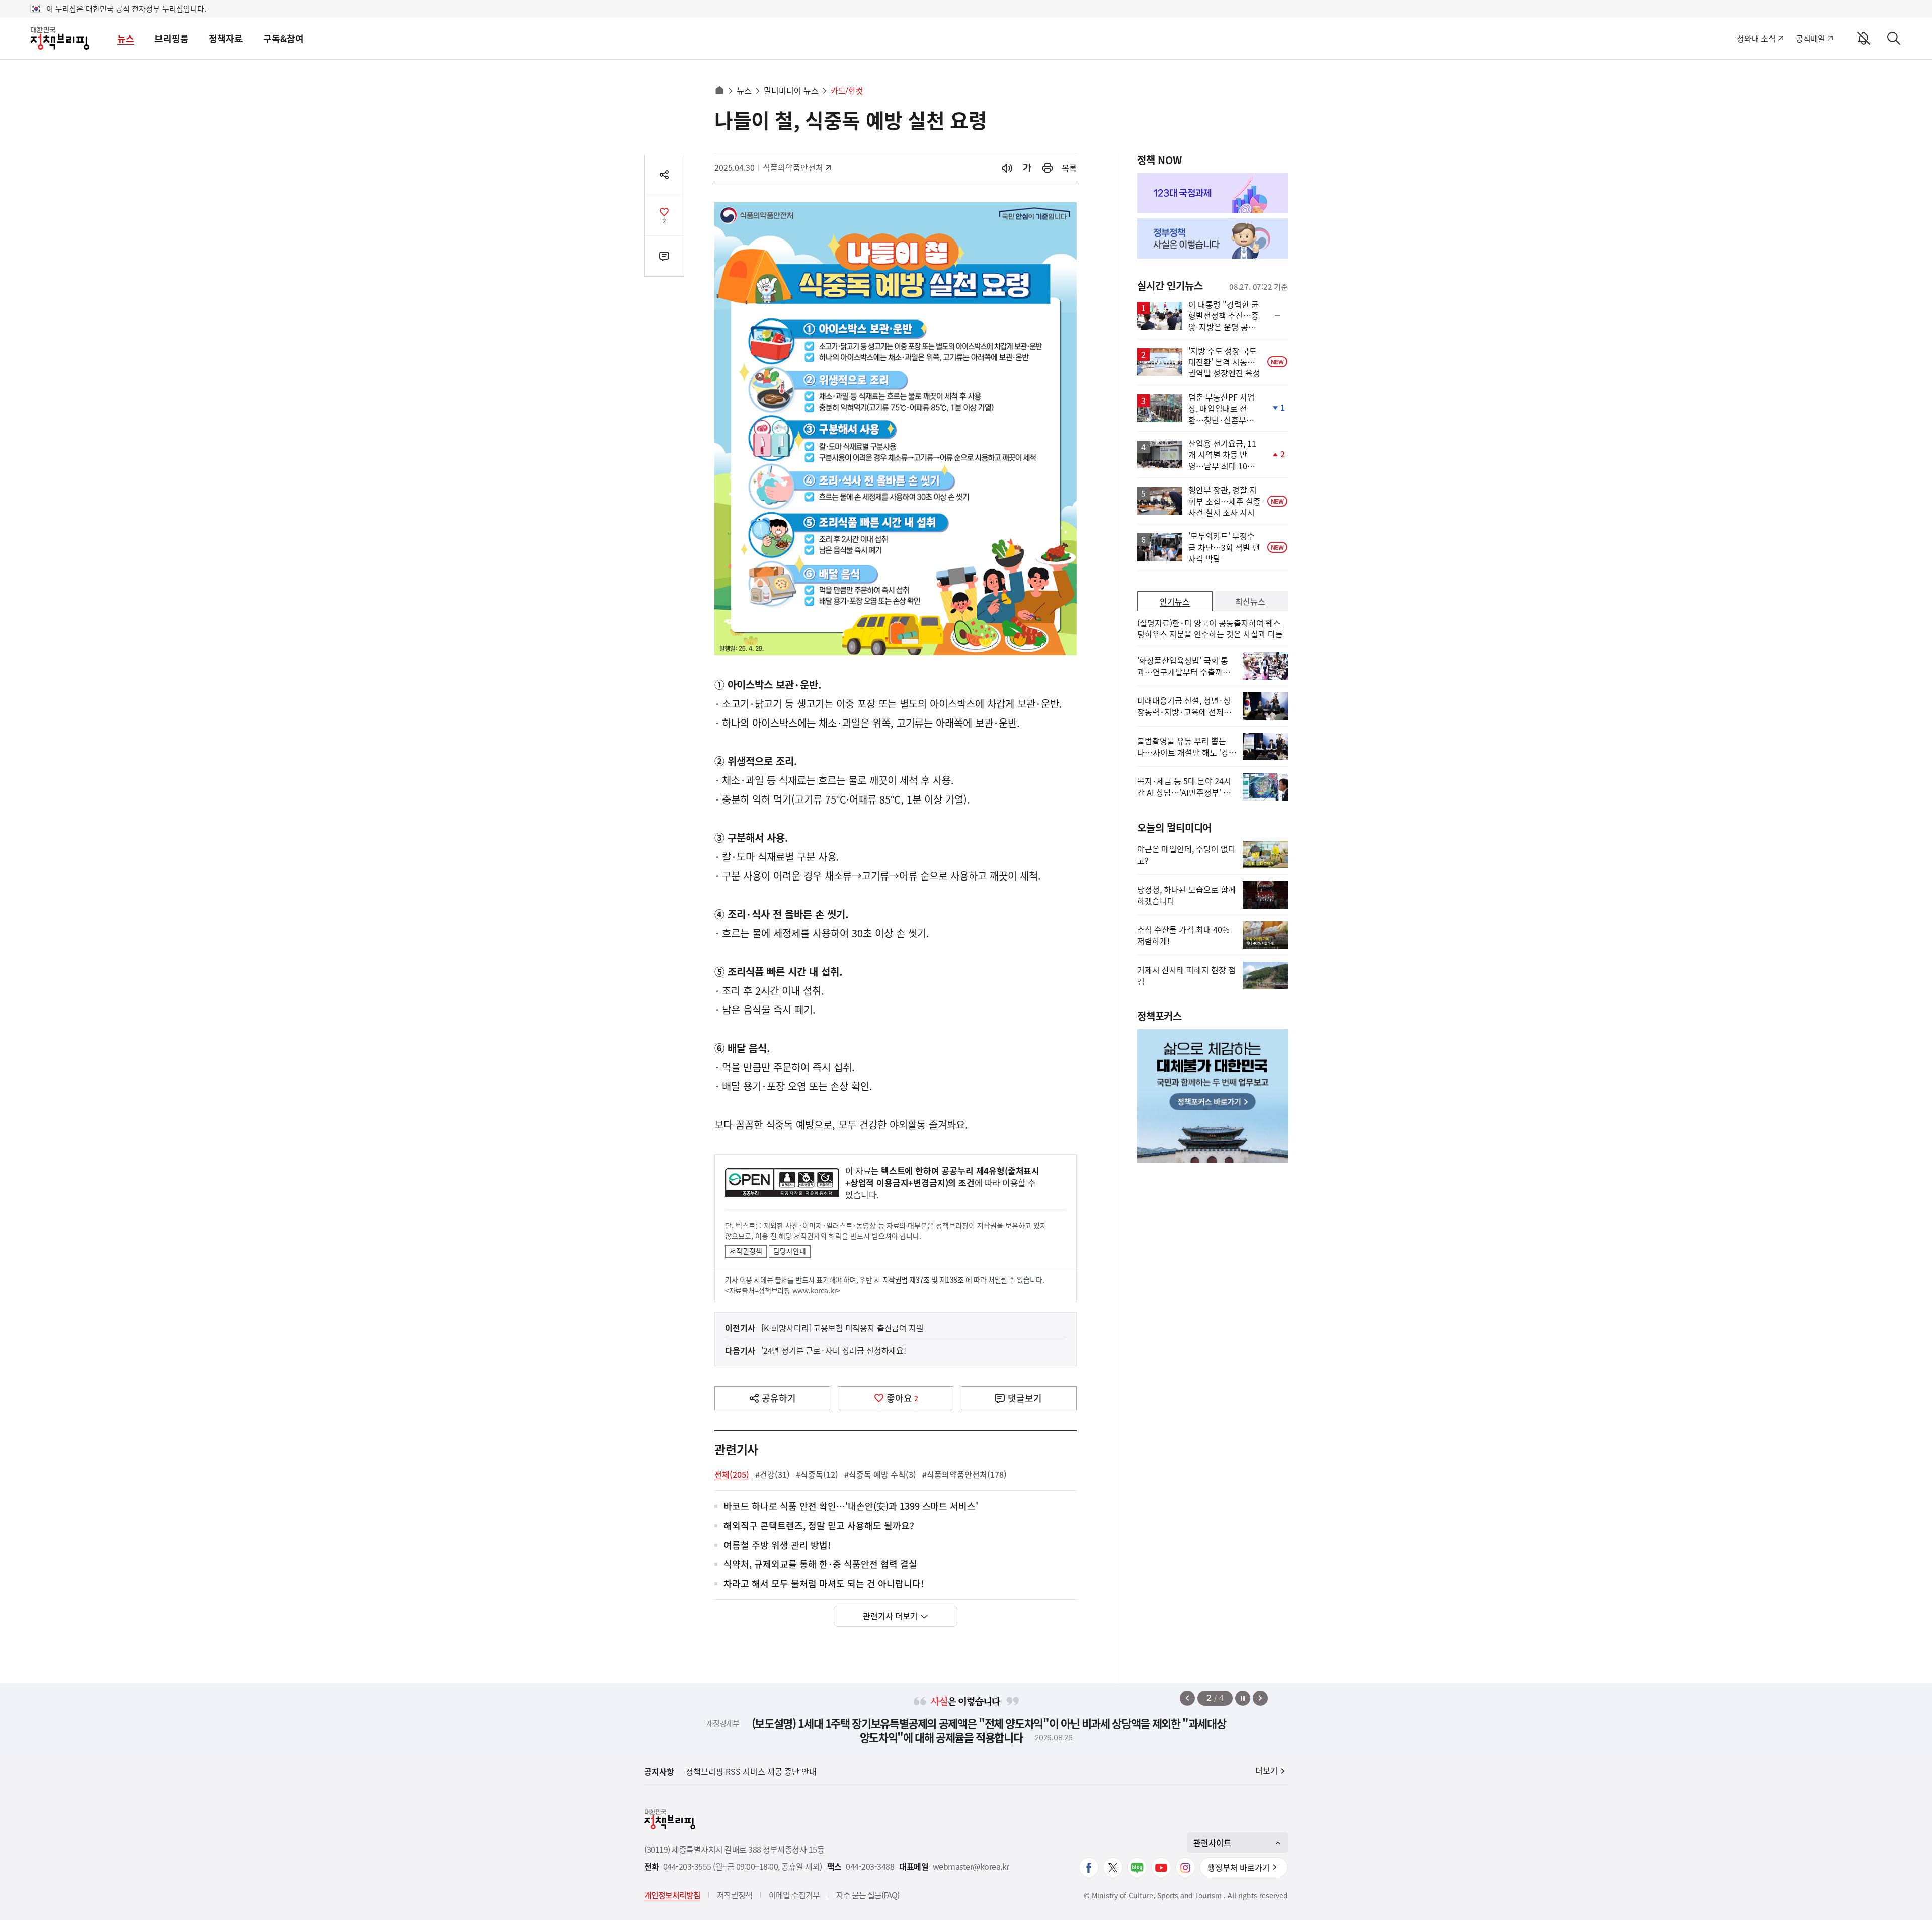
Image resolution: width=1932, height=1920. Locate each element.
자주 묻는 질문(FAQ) (868, 1895)
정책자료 (226, 38)
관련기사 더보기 (890, 1616)
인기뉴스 (1175, 601)
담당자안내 (790, 1251)
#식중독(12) (817, 1474)
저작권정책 (746, 1251)
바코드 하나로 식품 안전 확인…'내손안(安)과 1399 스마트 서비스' (851, 1507)
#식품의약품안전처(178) (964, 1474)
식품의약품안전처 (793, 167)
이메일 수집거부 (794, 1895)
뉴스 (126, 38)
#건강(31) (773, 1474)
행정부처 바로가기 (1239, 1867)
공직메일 (1810, 38)
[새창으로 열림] (1048, 168)
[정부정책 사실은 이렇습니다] (1213, 238)
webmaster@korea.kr (971, 1866)
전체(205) (732, 1474)
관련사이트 (1212, 1843)
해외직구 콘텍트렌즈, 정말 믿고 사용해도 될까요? (819, 1526)
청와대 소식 (1756, 38)
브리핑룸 (172, 38)
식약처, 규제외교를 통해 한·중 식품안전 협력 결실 (820, 1565)
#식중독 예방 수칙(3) (880, 1474)
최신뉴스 (1250, 601)
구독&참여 (284, 38)
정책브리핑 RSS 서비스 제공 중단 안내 (751, 1771)
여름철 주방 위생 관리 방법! (777, 1545)
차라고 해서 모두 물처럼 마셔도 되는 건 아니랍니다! (824, 1584)
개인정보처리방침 (672, 1895)
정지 (1243, 1698)
